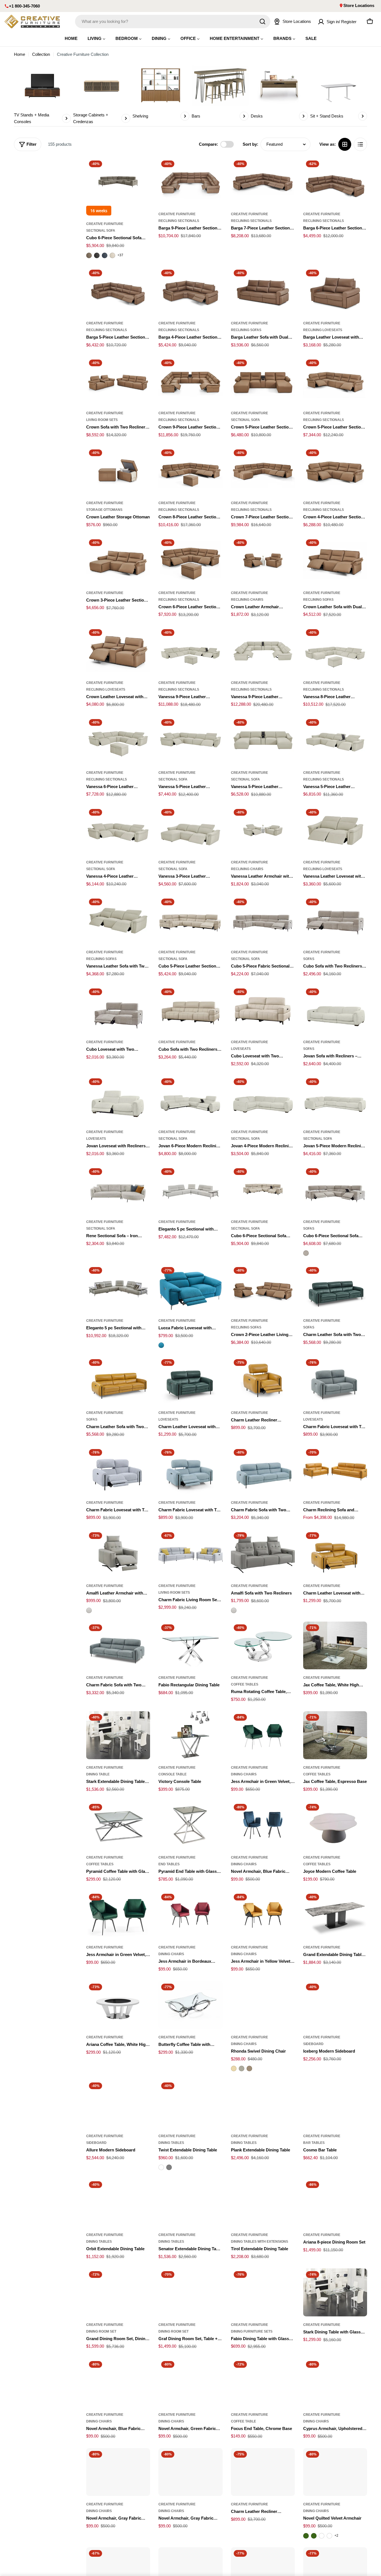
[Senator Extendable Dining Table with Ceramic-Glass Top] (190, 2202)
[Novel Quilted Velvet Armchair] (335, 2472)
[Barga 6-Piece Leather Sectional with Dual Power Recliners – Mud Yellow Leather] (335, 182)
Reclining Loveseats (323, 330)
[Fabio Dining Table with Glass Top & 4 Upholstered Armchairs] (263, 2292)
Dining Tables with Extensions (260, 2242)
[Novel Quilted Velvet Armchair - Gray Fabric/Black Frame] (329, 2536)
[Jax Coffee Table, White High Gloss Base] (335, 1646)
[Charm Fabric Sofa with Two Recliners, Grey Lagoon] (118, 1646)
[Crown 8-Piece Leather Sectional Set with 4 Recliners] (190, 471)
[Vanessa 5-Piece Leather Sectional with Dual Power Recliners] (190, 740)
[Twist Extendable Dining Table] (190, 2104)
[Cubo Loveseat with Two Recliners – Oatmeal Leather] (263, 1010)
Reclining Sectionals (179, 221)
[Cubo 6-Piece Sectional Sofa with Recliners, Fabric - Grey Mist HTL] (306, 1253)
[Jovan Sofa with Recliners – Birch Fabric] (335, 1010)
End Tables (169, 1864)
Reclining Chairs (247, 600)
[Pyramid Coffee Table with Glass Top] (118, 1825)
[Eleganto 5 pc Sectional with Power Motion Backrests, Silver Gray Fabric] (190, 1189)
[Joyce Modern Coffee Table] (335, 1825)
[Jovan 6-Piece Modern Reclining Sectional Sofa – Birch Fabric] (190, 1100)
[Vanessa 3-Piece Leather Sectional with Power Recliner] (190, 830)
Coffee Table (243, 2421)
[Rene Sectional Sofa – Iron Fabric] (118, 1189)
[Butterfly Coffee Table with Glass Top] (190, 2005)
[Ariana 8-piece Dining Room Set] (335, 2202)
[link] (42, 95)
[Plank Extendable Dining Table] (263, 2104)
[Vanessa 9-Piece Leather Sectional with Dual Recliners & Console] (263, 650)
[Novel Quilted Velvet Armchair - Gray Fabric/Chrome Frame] (322, 2536)
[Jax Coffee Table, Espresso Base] (335, 1735)
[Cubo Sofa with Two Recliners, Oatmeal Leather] (190, 1010)
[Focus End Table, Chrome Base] (263, 2382)
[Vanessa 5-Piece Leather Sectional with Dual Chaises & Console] (263, 740)
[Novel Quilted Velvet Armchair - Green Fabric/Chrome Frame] (306, 2536)
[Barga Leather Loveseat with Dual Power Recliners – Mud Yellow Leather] (335, 291)
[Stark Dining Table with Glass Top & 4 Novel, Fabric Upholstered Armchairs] (335, 2292)
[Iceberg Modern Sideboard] (335, 2005)
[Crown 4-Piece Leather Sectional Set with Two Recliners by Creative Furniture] (335, 471)
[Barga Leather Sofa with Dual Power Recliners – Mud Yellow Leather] (263, 291)
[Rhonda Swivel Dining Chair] (263, 2005)
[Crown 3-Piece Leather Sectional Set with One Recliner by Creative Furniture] (118, 561)
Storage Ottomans (104, 510)
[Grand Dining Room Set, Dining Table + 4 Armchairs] (118, 2292)
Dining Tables (171, 2143)
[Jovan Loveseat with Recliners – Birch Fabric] (118, 1100)
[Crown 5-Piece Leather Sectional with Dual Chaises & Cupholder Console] (263, 381)
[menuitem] (71, 38)
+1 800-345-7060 (24, 6)
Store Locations (359, 5)
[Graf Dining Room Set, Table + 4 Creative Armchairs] (190, 2292)
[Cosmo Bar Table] (335, 2104)
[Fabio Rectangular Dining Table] (190, 1646)
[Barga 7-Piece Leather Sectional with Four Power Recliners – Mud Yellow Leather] (263, 182)
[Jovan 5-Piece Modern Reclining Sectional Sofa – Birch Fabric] (335, 1100)
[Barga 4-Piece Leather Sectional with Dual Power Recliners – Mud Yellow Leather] (190, 291)
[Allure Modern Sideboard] (118, 2104)
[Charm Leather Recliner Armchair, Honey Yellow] (263, 1380)
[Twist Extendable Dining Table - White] (161, 2167)
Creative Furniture (105, 224)
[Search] (262, 21)
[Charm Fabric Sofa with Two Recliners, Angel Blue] (263, 1470)
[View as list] (360, 144)
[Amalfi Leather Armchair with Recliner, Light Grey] (118, 1553)
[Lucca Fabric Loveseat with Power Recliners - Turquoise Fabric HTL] (161, 1345)
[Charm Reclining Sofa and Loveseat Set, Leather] (335, 1470)
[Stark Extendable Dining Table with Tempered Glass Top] (118, 1735)
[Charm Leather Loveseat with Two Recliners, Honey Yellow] (335, 1553)
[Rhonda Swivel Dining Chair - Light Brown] (249, 2069)
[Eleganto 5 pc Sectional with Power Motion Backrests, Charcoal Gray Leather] (118, 1288)
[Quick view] (142, 170)
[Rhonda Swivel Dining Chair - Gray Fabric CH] (242, 2069)
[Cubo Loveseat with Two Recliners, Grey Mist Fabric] (118, 1010)
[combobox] (173, 21)
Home (20, 54)
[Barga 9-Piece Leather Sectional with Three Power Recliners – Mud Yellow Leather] (190, 182)
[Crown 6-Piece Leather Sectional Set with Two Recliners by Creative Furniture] (190, 561)
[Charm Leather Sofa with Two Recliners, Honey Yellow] (118, 1380)
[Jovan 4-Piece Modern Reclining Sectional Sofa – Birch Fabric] (263, 1100)
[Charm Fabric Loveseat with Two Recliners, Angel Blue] (190, 1470)
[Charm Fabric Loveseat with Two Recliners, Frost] (118, 1470)
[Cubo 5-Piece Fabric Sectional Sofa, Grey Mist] (263, 920)
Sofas (309, 959)
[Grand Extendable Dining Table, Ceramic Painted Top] (335, 1915)
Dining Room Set (101, 2331)
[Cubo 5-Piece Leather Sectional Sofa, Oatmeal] (190, 920)
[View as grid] (345, 144)
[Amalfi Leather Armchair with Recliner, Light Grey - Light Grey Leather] (89, 1610)
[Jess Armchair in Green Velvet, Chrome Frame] (263, 1735)
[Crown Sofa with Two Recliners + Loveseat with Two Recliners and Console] (118, 381)
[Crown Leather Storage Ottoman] (118, 471)
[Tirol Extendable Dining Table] (263, 2202)
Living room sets (102, 420)
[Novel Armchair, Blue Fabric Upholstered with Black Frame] (263, 1825)
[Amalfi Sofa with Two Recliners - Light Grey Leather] (234, 1610)
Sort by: (250, 144)
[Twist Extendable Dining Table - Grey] (169, 2167)
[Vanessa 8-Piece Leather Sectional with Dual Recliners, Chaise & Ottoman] (335, 650)
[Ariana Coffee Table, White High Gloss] (118, 2005)
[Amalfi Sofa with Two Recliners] (263, 1553)
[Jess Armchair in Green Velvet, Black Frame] (118, 1915)
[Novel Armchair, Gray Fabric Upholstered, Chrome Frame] (190, 2472)
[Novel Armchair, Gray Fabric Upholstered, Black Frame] (118, 2472)
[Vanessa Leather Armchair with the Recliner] (263, 830)
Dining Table (98, 1774)
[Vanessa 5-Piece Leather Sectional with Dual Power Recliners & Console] (335, 740)
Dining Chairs (244, 1774)
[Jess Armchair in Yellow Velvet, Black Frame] (263, 1915)
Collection (41, 54)
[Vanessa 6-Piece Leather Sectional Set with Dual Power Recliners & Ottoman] (118, 740)
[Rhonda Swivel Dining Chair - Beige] (234, 2069)
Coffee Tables (245, 1684)
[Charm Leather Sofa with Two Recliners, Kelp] (335, 1288)
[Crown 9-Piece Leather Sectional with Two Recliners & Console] (190, 381)
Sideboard (313, 2044)
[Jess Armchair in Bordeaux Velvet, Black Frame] (190, 1915)
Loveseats (241, 1049)
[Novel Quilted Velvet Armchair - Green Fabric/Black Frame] (314, 2536)
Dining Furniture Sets (252, 2331)
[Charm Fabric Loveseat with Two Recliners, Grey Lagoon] (335, 1380)
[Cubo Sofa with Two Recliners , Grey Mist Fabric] (335, 920)
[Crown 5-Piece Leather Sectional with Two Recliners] (335, 381)
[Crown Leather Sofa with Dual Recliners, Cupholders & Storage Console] (335, 561)
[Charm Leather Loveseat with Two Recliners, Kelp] (190, 1380)
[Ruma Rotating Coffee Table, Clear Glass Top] (263, 1646)
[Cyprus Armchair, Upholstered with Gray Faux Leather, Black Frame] (335, 2382)
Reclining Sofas (246, 330)
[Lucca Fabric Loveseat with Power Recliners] (190, 1288)
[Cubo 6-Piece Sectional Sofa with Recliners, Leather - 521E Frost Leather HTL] (112, 255)
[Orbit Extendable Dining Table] (118, 2202)
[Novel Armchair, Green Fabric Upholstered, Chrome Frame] (190, 2382)
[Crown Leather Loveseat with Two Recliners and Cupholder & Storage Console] (118, 650)
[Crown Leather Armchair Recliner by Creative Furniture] (263, 561)
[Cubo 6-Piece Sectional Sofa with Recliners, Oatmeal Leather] (263, 1189)
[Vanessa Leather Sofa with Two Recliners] (118, 920)
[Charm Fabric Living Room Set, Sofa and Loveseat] (190, 1553)
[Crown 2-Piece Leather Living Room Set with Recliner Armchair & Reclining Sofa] (263, 1288)
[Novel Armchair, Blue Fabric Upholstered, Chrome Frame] (118, 2382)
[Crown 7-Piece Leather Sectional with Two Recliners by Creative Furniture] (263, 471)
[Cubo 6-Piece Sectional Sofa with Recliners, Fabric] (335, 1189)
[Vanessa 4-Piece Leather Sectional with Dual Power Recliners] (118, 830)
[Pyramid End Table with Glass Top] (190, 1825)
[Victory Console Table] (190, 1735)
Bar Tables (314, 2143)
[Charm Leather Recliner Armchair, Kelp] (263, 2472)
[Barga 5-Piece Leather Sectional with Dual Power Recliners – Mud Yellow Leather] (118, 291)
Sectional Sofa (101, 231)
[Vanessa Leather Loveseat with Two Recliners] (335, 830)
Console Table (173, 1774)
